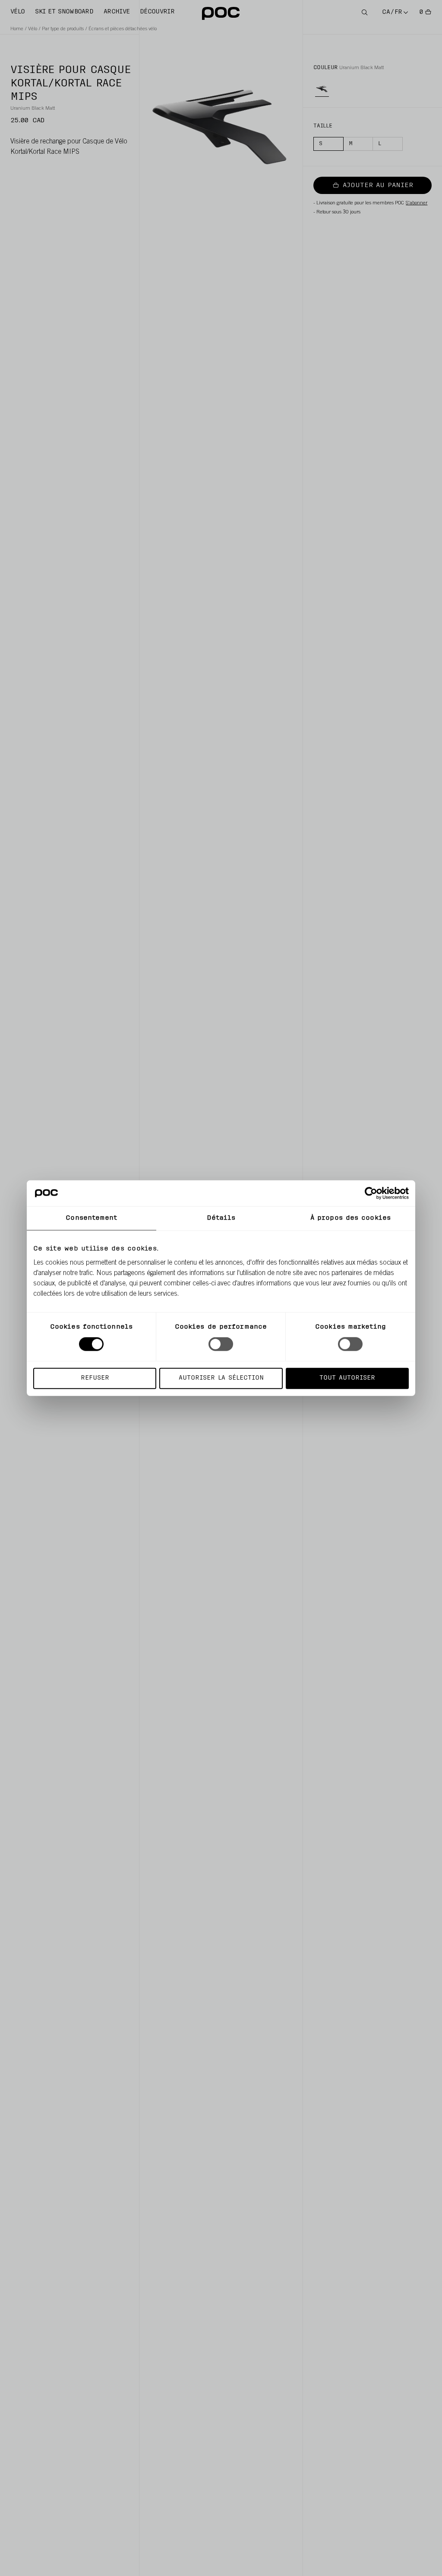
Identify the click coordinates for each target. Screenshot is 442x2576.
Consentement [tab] (91, 1218)
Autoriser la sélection (221, 1378)
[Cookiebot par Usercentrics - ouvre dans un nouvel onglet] (371, 1193)
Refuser (95, 1378)
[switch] (221, 1344)
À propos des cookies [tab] (350, 1218)
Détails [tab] (221, 1218)
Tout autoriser (347, 1378)
